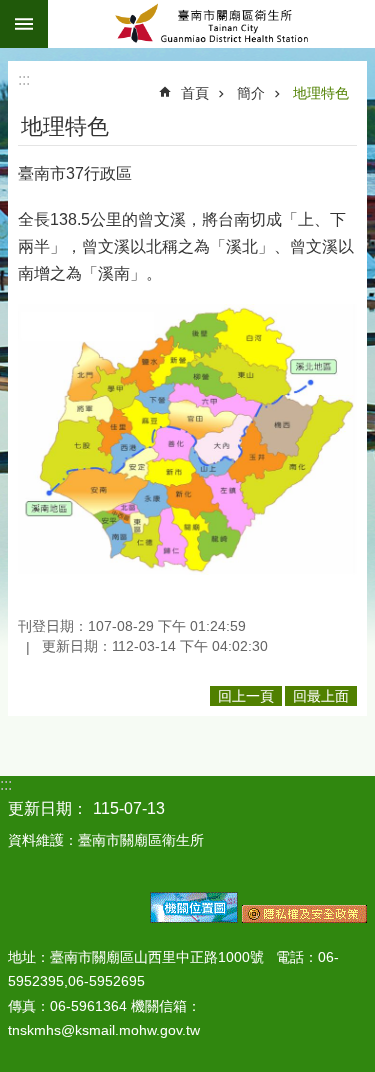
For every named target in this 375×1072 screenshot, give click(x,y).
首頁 (195, 93)
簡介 (251, 93)
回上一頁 (246, 696)
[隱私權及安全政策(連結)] (304, 918)
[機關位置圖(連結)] (194, 918)
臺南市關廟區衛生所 (211, 24)
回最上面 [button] (321, 696)
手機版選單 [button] (24, 24)
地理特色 (321, 93)
